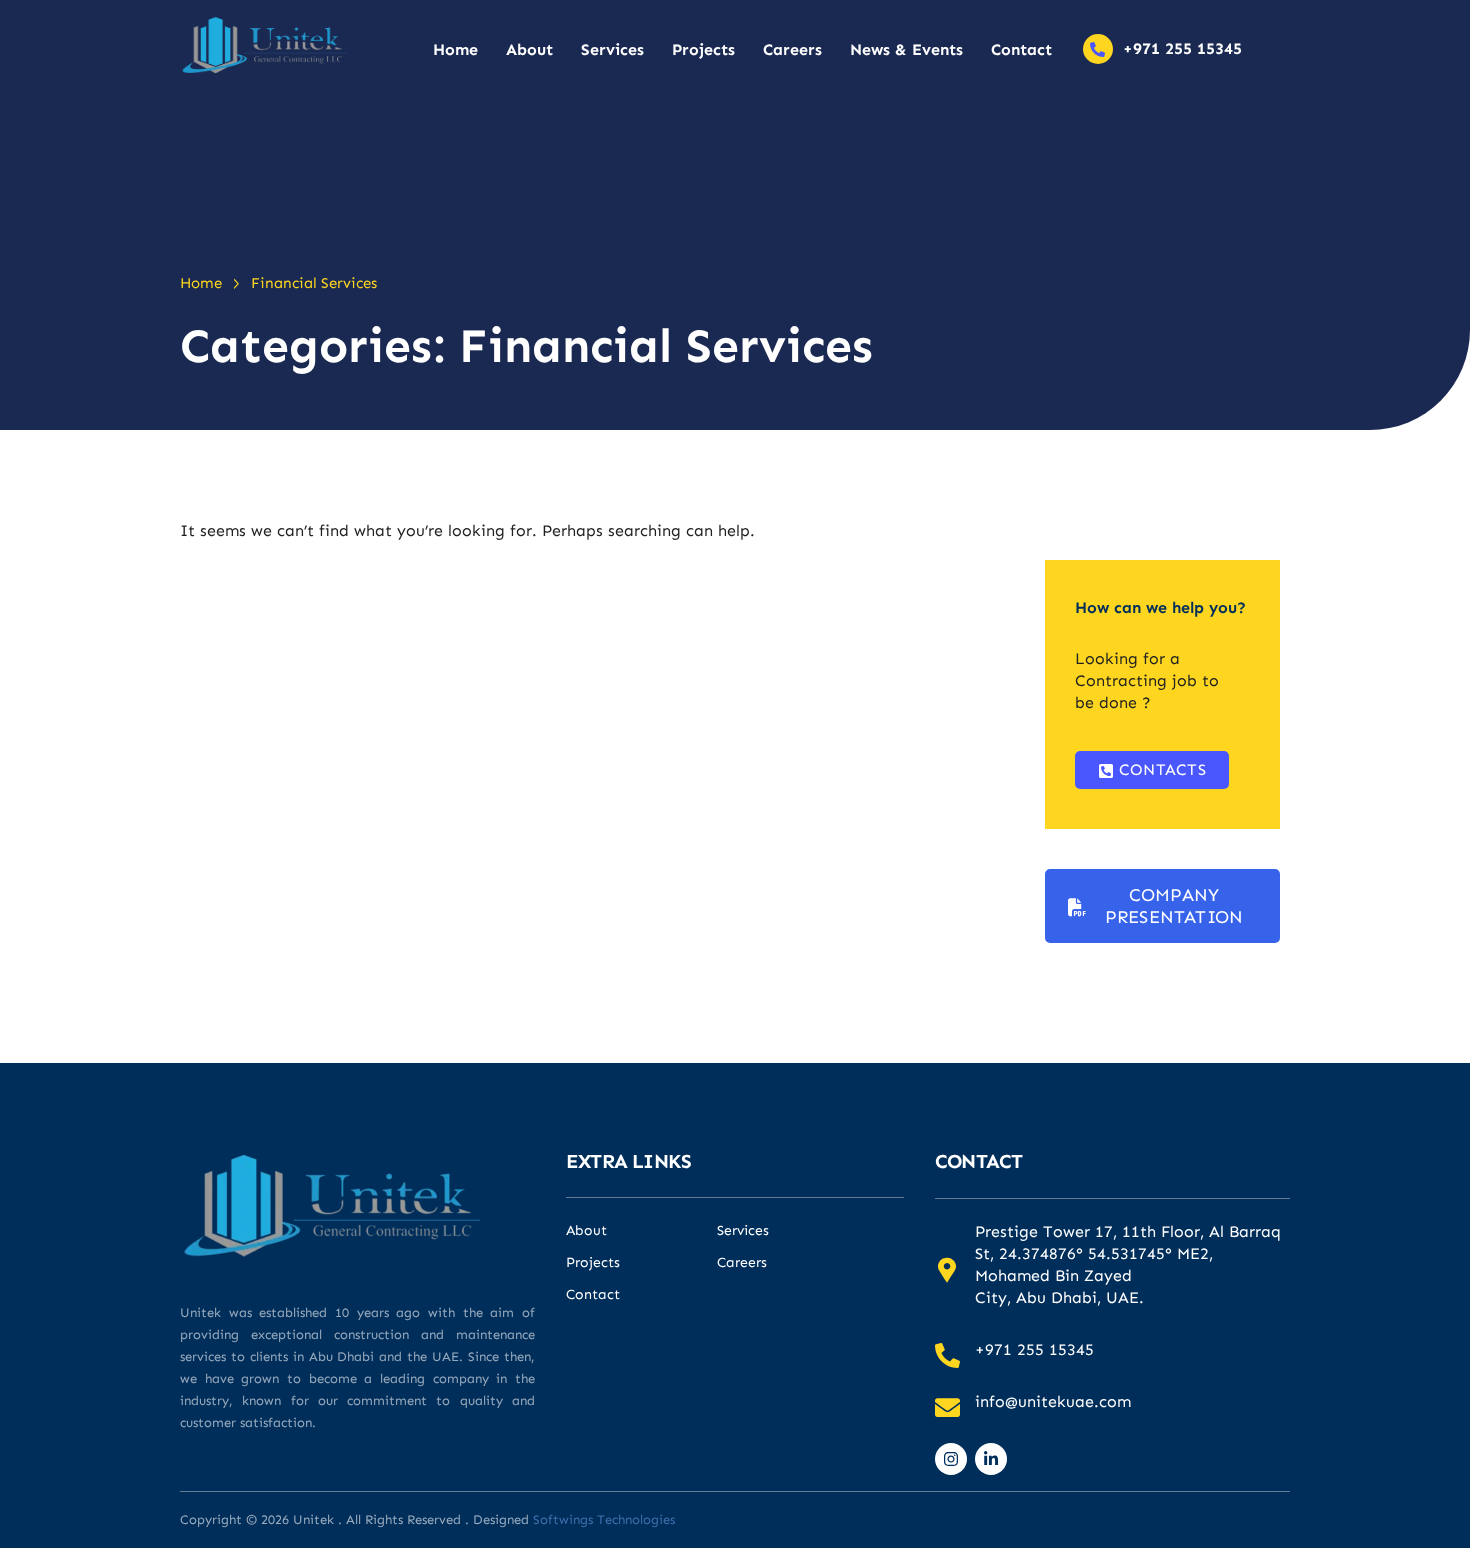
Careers (792, 49)
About (529, 49)
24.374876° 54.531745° (1085, 1253)
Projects (703, 49)
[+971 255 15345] (1098, 49)
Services (612, 49)
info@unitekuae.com (1053, 1401)
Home (455, 49)
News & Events (906, 49)
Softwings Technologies (604, 1519)
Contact (1021, 49)
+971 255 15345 (1182, 48)
